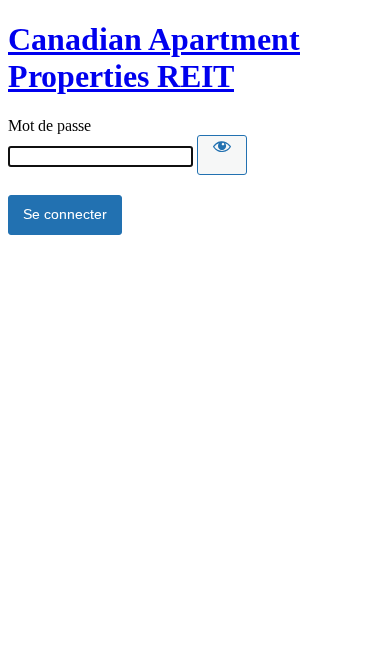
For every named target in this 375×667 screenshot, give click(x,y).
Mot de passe (49, 125)
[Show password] (222, 155)
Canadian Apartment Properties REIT (154, 57)
